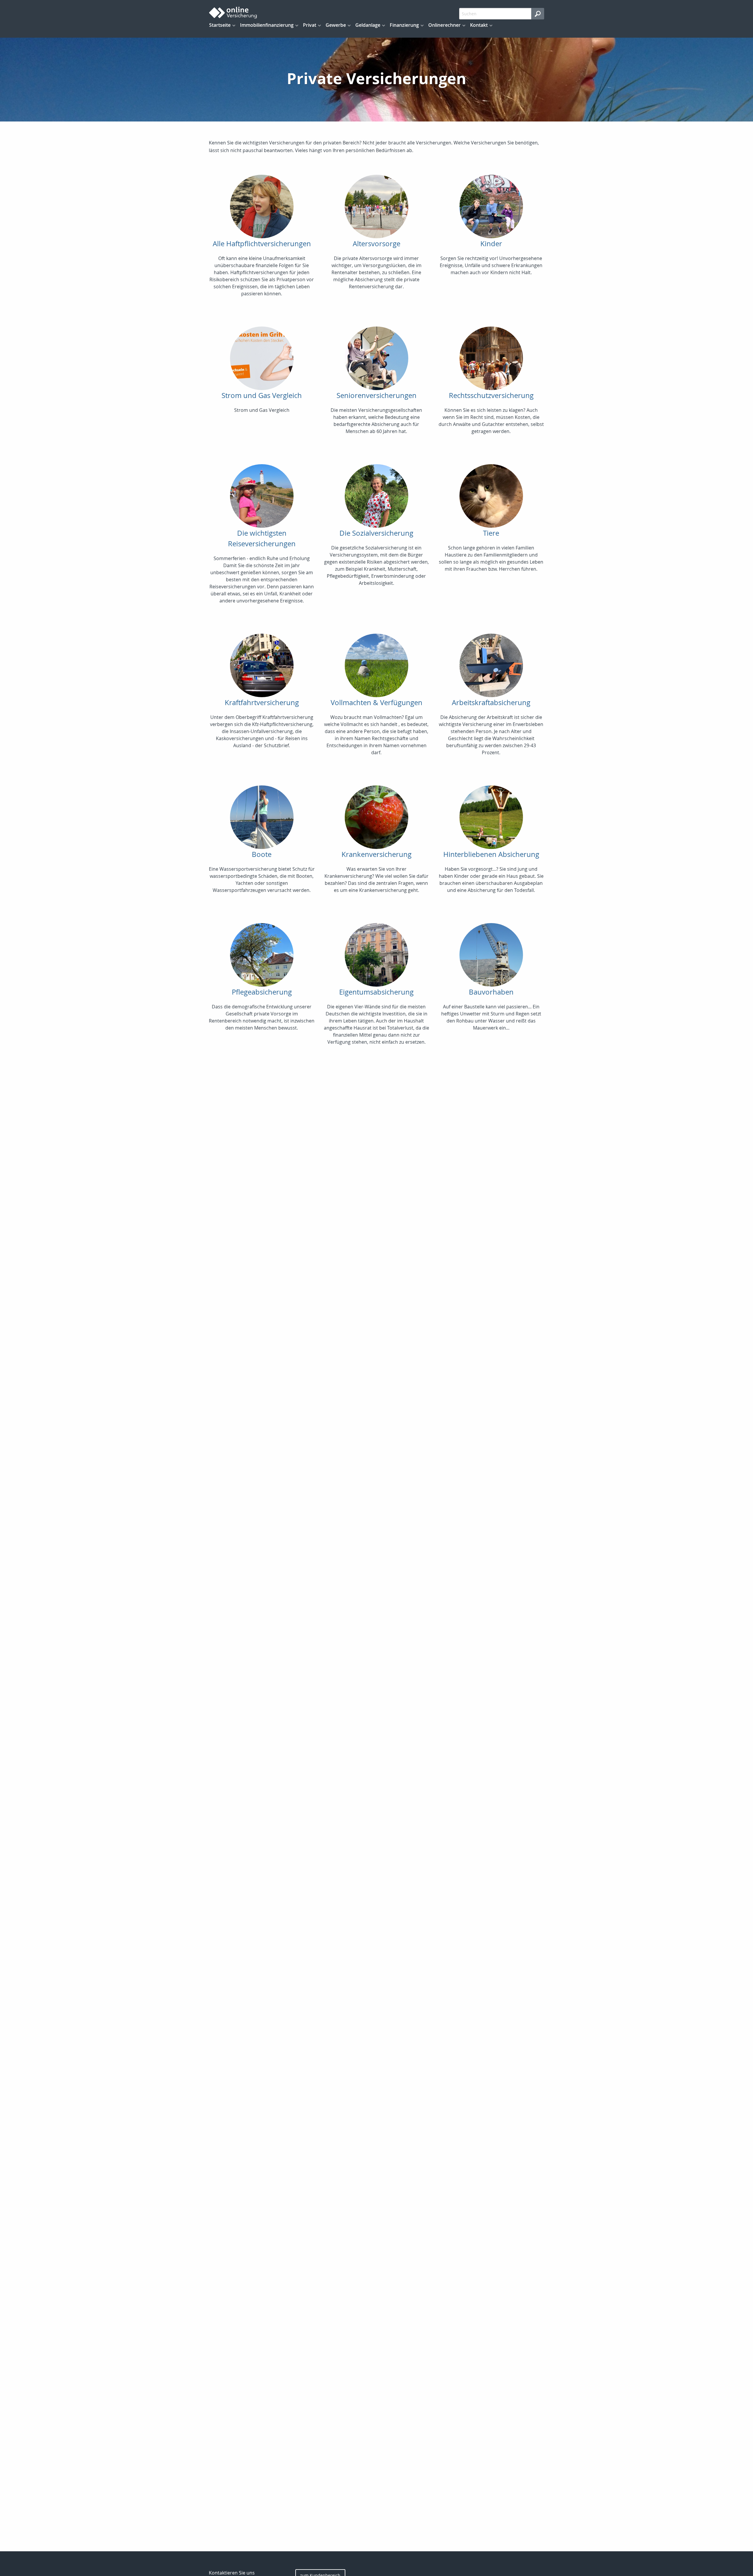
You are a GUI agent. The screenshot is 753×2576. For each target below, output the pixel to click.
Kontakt (479, 25)
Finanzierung (404, 25)
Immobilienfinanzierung (267, 25)
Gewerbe (336, 25)
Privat (310, 25)
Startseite (220, 25)
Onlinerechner (444, 25)
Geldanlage (368, 25)
